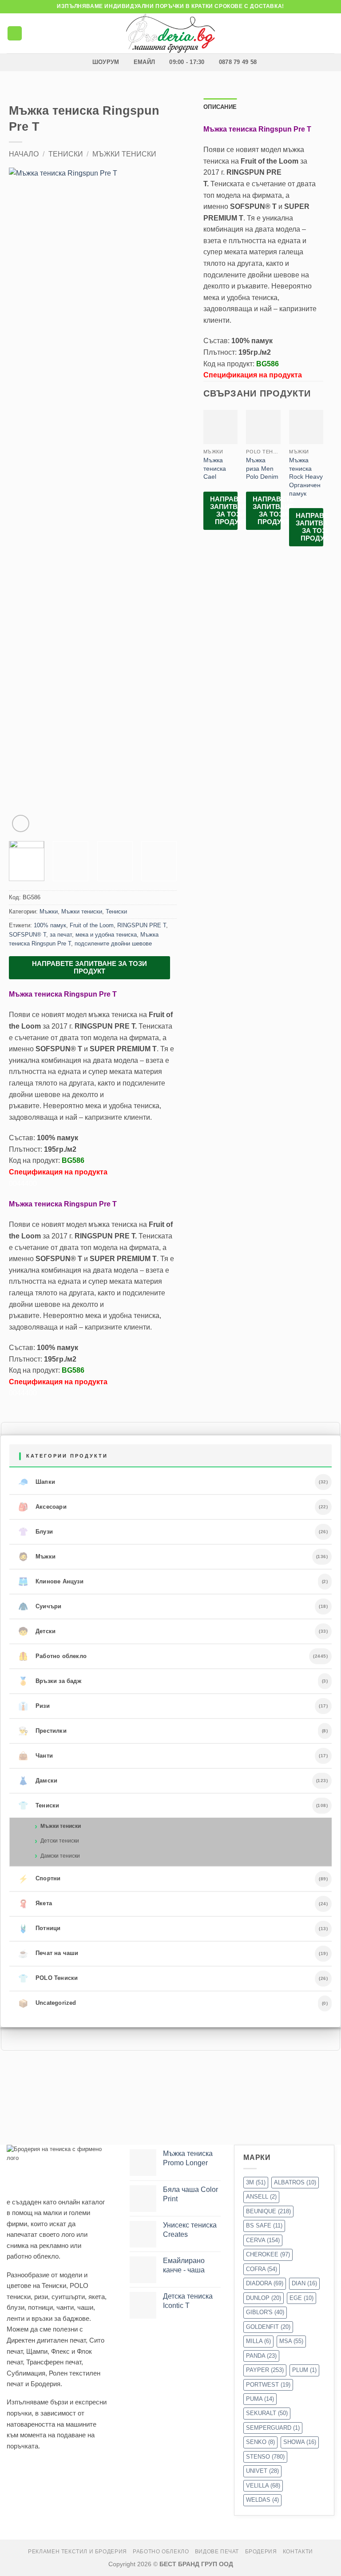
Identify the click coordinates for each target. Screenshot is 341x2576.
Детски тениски (60, 1841)
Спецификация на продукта (58, 1172)
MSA (291, 2341)
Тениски (66, 154)
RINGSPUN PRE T (142, 925)
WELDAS (262, 2500)
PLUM (304, 2370)
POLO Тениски (48, 1979)
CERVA (263, 2240)
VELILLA (263, 2486)
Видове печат (217, 2552)
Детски (37, 1631)
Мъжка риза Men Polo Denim (262, 468)
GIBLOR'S (265, 2312)
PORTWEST (268, 2385)
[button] (15, 34)
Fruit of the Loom (92, 925)
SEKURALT (267, 2413)
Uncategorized (47, 2003)
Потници (40, 1929)
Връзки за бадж (50, 1681)
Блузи (36, 1532)
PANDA (261, 2356)
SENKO (260, 2442)
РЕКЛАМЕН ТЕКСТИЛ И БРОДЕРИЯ (77, 2552)
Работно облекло (52, 1656)
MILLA (258, 2341)
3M (256, 2182)
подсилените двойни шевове (113, 943)
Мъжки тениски (124, 154)
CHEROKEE (268, 2254)
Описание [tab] (220, 107)
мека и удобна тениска (106, 935)
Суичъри (40, 1606)
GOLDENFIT (268, 2327)
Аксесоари (42, 1507)
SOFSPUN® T (28, 935)
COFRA (262, 2269)
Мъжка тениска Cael (215, 468)
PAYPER (265, 2370)
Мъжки (49, 911)
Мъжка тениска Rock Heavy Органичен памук (306, 477)
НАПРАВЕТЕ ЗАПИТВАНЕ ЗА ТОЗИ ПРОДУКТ (89, 967)
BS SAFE (264, 2225)
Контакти (298, 2552)
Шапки (37, 1482)
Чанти (36, 1756)
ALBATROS (295, 2182)
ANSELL (261, 2197)
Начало (24, 154)
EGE (301, 2298)
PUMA (260, 2399)
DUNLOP (264, 2298)
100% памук (50, 925)
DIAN (304, 2283)
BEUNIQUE (268, 2211)
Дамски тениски (60, 1856)
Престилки (42, 1731)
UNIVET (262, 2471)
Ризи (34, 1706)
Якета (35, 1904)
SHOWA (300, 2442)
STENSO (265, 2457)
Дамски (38, 1781)
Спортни (40, 1879)
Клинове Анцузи (51, 1582)
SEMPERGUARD (273, 2428)
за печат (61, 935)
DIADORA (265, 2283)
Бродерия (261, 2552)
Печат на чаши (48, 1954)
